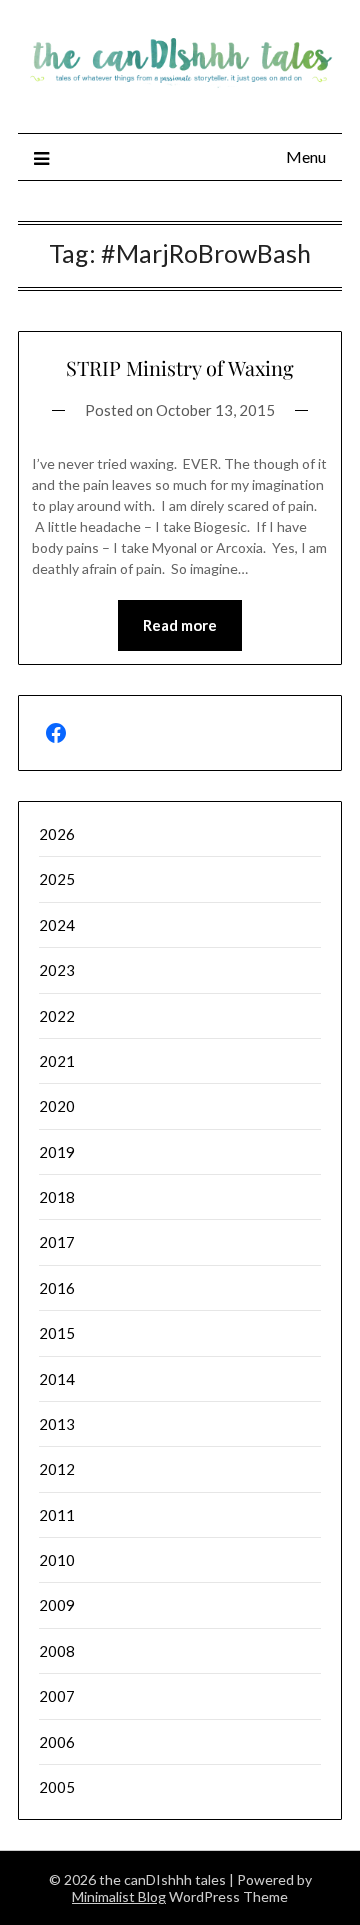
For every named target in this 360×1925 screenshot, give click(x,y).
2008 (57, 1651)
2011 (57, 1515)
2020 (57, 1106)
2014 (57, 1379)
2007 (57, 1696)
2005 (57, 1787)
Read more (180, 625)
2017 (57, 1242)
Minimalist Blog (119, 1896)
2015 (57, 1333)
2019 (57, 1152)
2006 (57, 1742)
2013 (57, 1424)
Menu (306, 156)
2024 (57, 925)
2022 (57, 1016)
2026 (57, 834)
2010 (57, 1560)
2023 (57, 970)
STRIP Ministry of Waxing (180, 367)
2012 (57, 1469)
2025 (57, 879)
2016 (57, 1288)
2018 (57, 1197)
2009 (57, 1605)
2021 (57, 1061)
